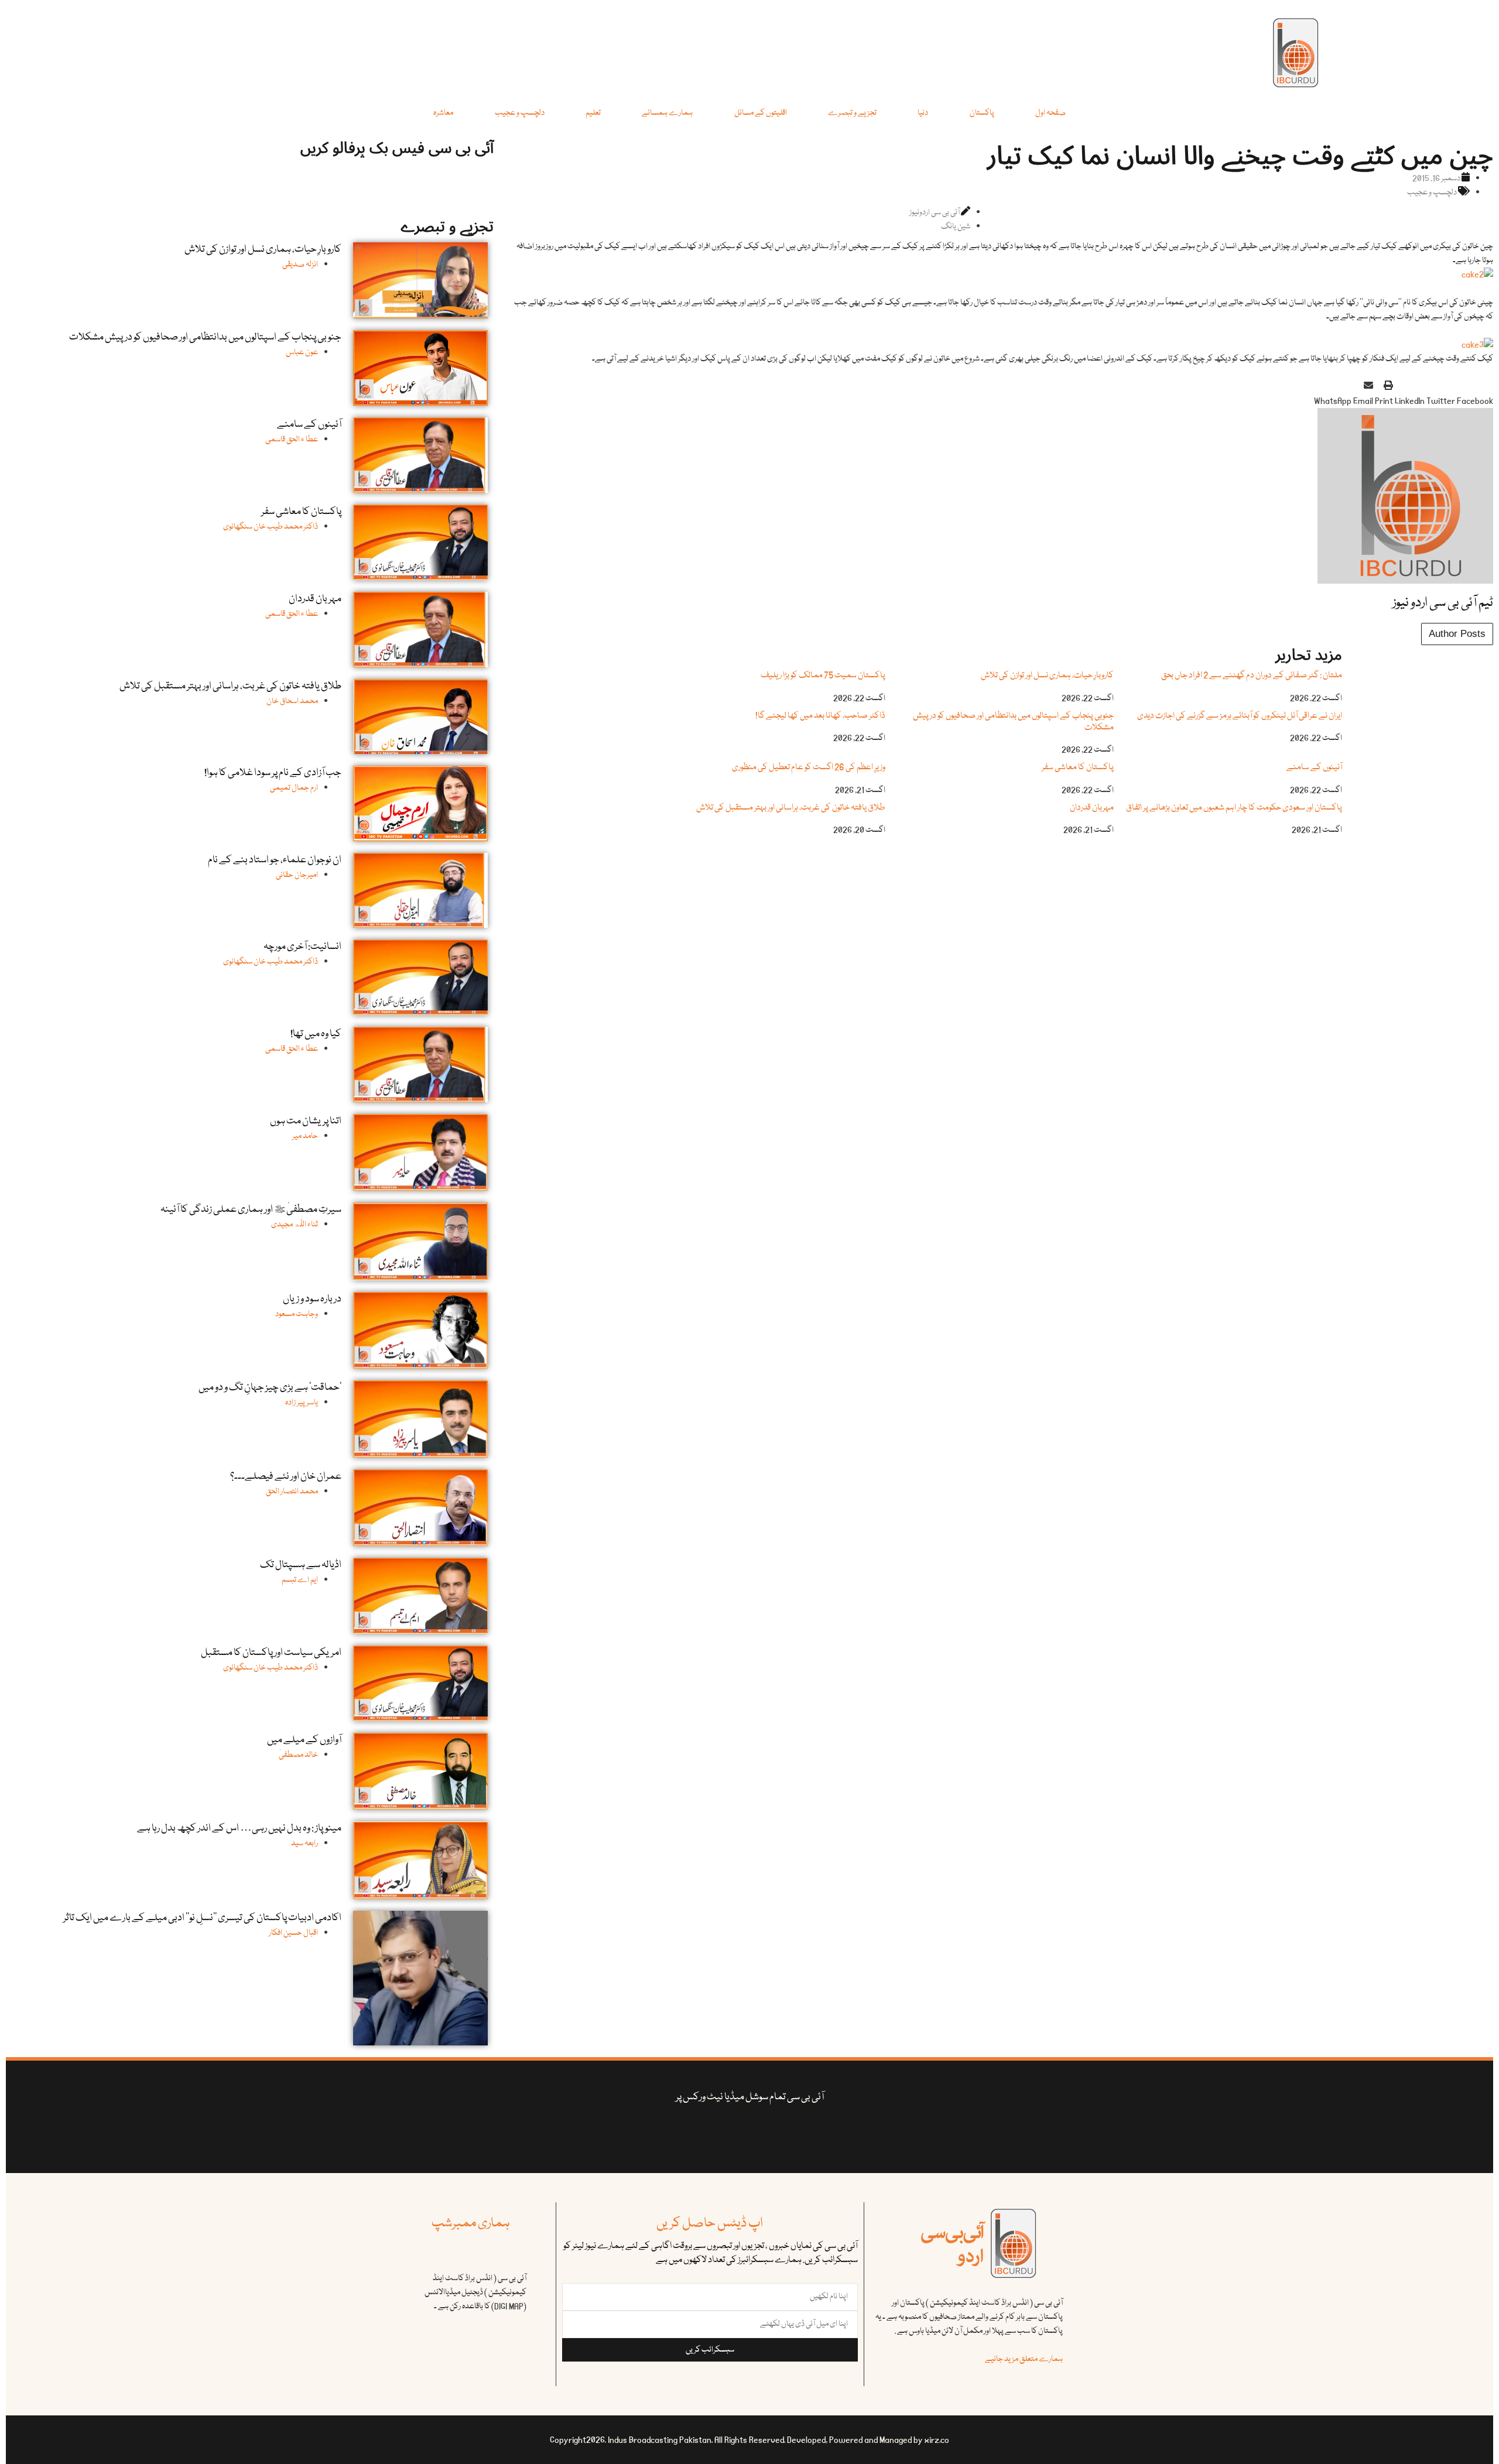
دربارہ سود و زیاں (312, 1299)
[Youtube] (767, 2134)
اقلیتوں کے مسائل (761, 113)
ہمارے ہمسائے (667, 113)
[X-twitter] (802, 2134)
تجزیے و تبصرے (852, 113)
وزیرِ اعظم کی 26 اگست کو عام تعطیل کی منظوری (809, 767)
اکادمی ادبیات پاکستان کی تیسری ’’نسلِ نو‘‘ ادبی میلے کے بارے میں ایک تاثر (202, 1918)
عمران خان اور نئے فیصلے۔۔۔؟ (286, 1477)
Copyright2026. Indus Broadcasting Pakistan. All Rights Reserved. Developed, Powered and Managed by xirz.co (749, 2440)
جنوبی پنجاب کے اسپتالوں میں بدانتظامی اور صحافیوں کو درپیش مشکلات (1013, 722)
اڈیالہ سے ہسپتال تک (301, 1565)
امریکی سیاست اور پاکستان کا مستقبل (271, 1653)
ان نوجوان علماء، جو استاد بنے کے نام (275, 860)
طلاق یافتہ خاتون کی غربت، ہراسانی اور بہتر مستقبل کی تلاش (791, 808)
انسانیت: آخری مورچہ (302, 947)
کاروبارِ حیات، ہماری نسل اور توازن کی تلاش (1047, 676)
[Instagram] (661, 2134)
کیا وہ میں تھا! (316, 1034)
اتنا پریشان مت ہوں (306, 1121)
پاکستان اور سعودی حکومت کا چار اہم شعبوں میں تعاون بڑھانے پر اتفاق (1234, 808)
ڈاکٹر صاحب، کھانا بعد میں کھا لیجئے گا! (820, 716)
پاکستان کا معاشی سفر (1078, 767)
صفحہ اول (1050, 113)
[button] (1475, 394)
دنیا (923, 113)
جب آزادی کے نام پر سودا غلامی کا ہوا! (273, 773)
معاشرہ (443, 113)
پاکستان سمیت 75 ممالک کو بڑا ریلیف (823, 676)
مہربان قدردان (1092, 808)
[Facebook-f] (838, 2134)
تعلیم (593, 113)
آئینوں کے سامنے (1314, 767)
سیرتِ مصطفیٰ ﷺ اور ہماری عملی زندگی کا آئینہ (251, 1210)
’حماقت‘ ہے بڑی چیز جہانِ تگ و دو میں (270, 1388)
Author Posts (1457, 634)
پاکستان (982, 113)
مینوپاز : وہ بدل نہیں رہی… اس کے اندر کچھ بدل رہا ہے (239, 1829)
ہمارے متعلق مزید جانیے (1024, 2359)
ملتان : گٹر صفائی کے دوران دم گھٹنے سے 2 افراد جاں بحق (1252, 676)
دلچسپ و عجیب (520, 113)
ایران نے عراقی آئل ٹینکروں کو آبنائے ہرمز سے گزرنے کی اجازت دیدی (1240, 716)
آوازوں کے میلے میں (304, 1740)
